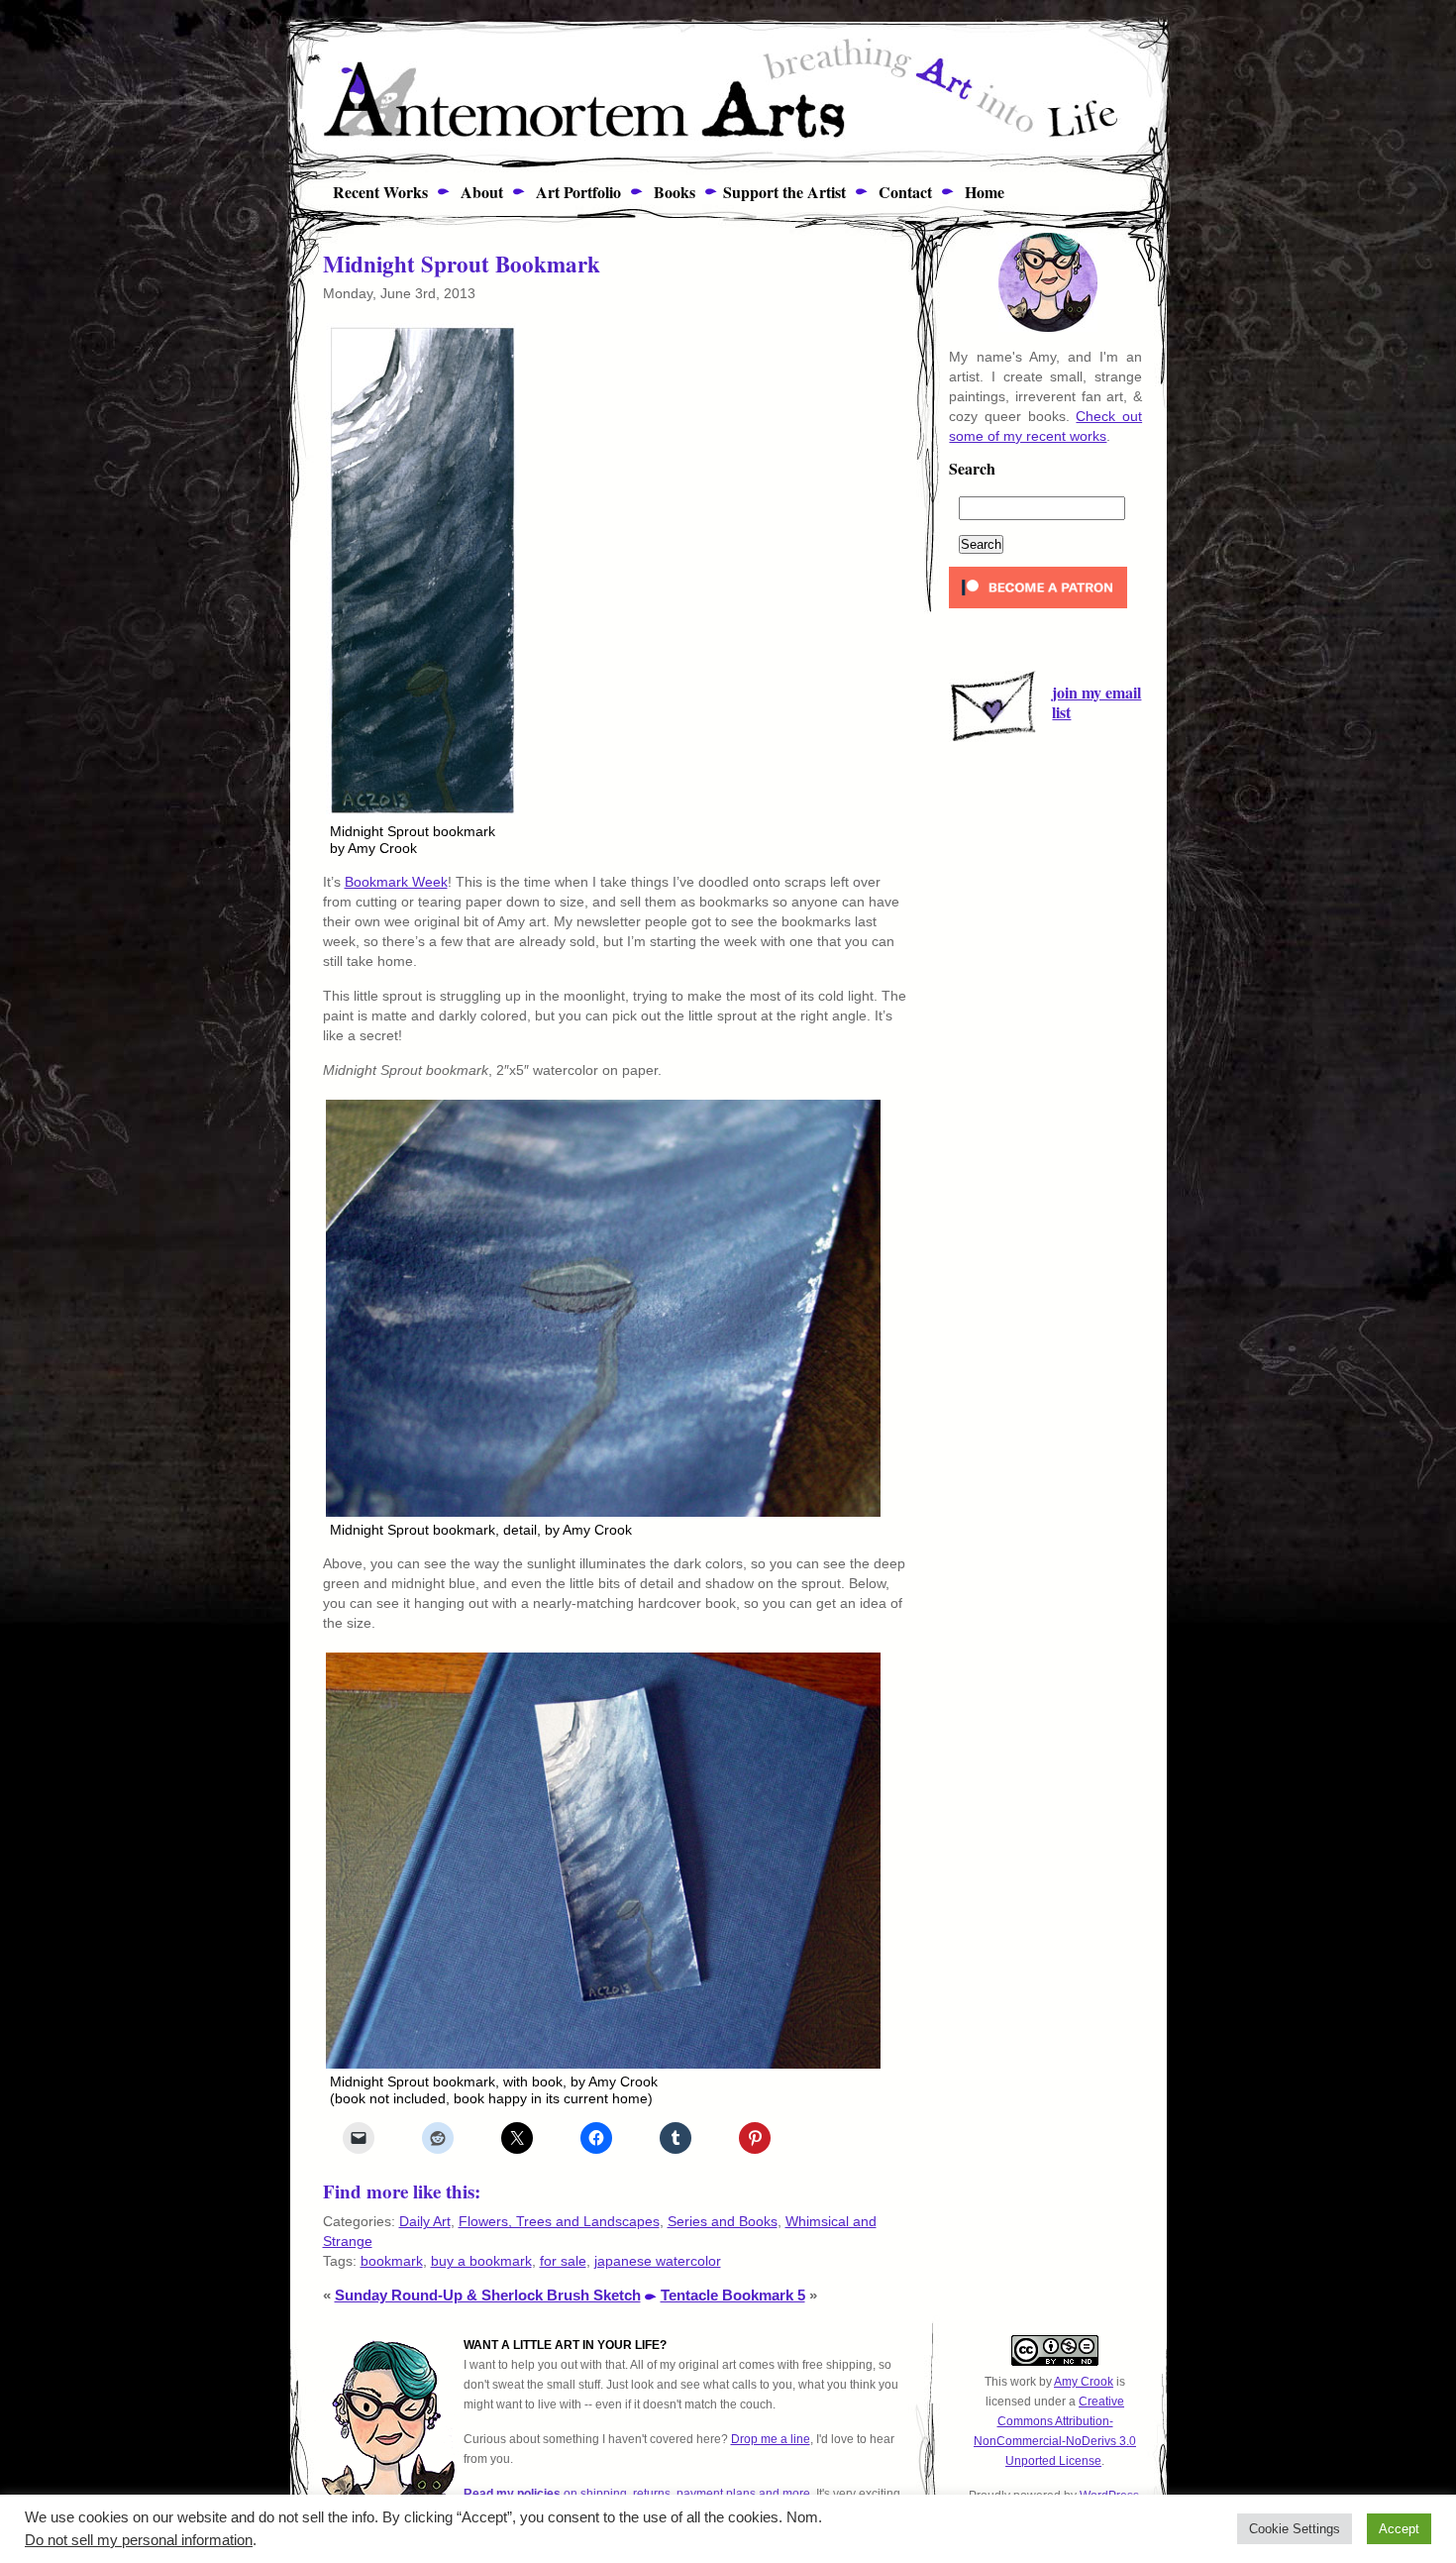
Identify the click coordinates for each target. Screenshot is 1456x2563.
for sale (563, 2261)
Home (982, 192)
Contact (903, 192)
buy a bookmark (481, 2261)
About (479, 192)
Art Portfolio (576, 192)
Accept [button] (1399, 2529)
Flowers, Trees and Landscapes (559, 2221)
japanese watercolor (658, 2261)
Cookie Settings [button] (1295, 2529)
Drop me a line (771, 2439)
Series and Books (723, 2221)
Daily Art (425, 2221)
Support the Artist (784, 192)
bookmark (392, 2261)
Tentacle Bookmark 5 (733, 2295)
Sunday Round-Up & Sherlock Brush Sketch (488, 2295)
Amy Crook (1084, 2382)
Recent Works (373, 192)
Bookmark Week (396, 882)
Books (672, 192)
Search (972, 470)
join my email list (1096, 702)
